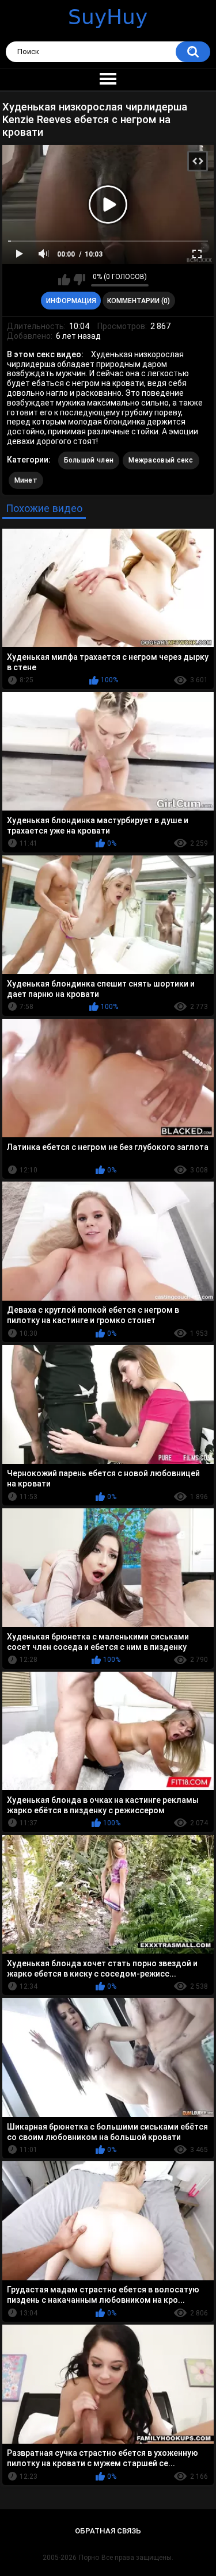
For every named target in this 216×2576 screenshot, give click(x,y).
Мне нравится (64, 280)
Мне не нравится (79, 280)
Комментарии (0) (139, 301)
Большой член (89, 460)
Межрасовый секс (161, 460)
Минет (26, 480)
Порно (89, 2558)
